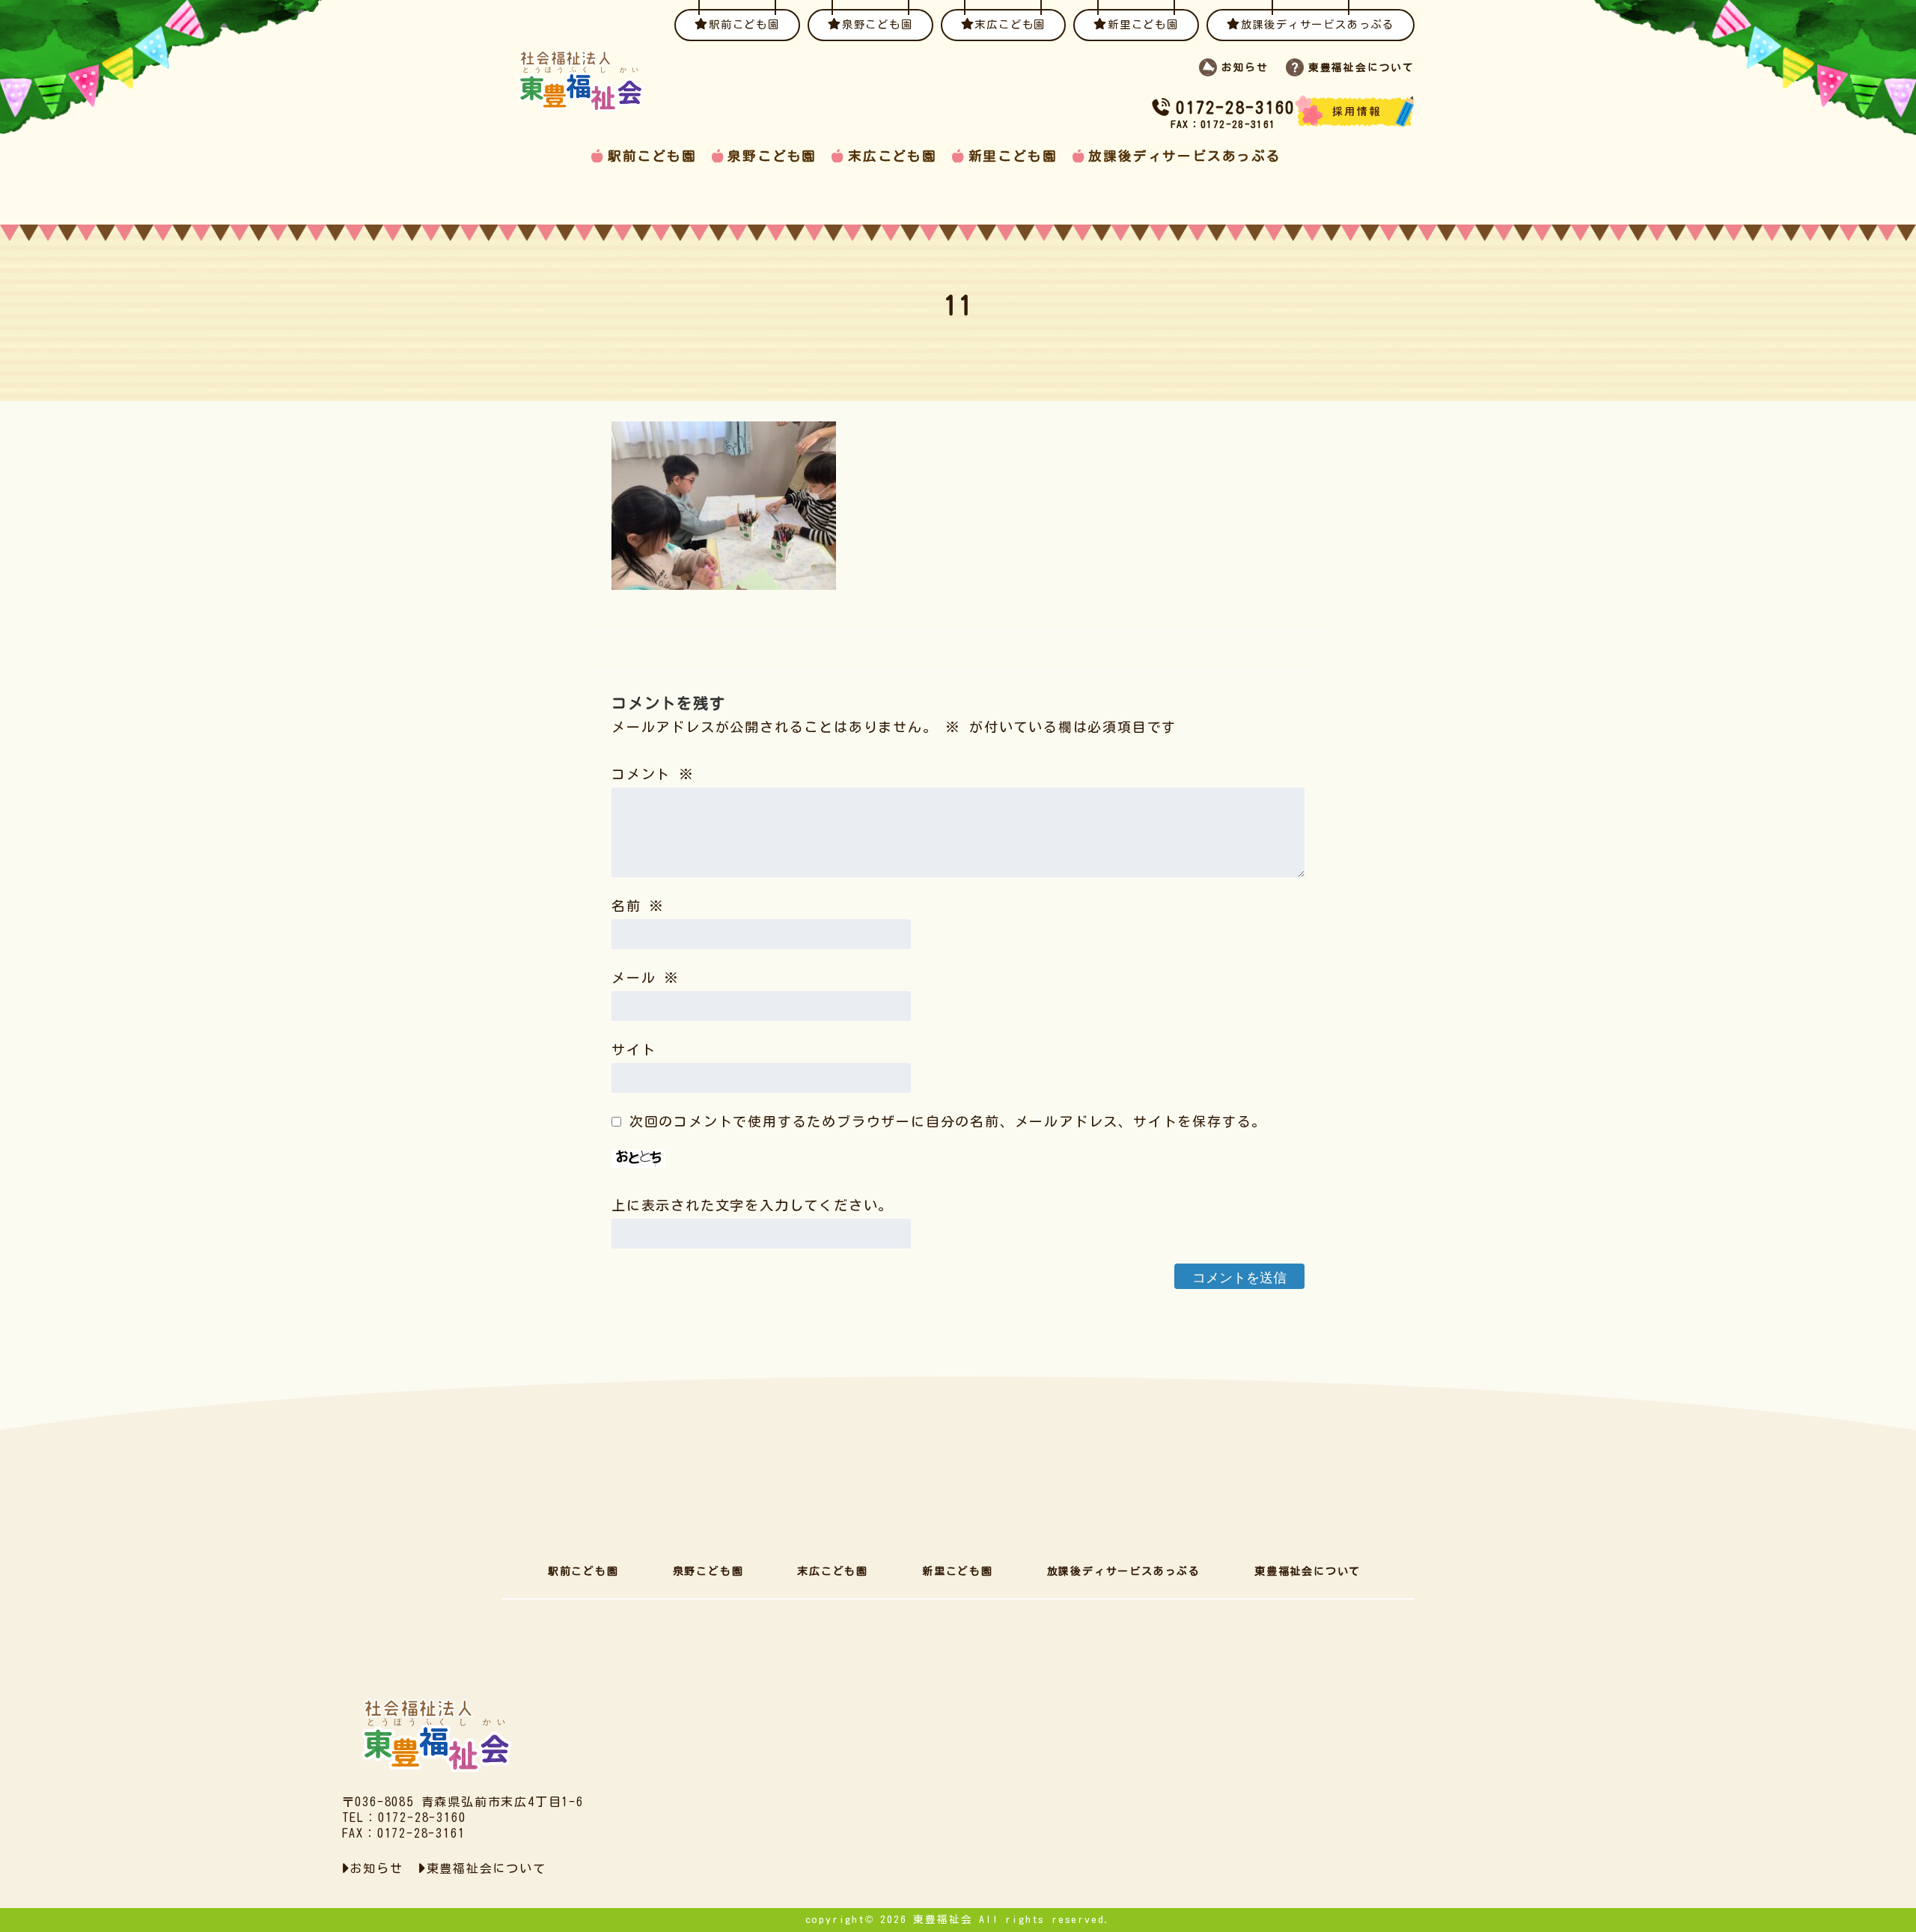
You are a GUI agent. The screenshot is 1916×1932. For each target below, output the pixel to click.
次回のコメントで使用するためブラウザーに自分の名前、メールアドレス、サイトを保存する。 (948, 1121)
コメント (653, 774)
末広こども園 (893, 156)
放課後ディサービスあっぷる (1184, 156)
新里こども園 (1013, 156)
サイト (634, 1049)
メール (646, 978)
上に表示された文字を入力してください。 (752, 1205)
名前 (638, 906)
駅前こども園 (652, 156)
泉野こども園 (772, 156)
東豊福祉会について (1308, 1571)
